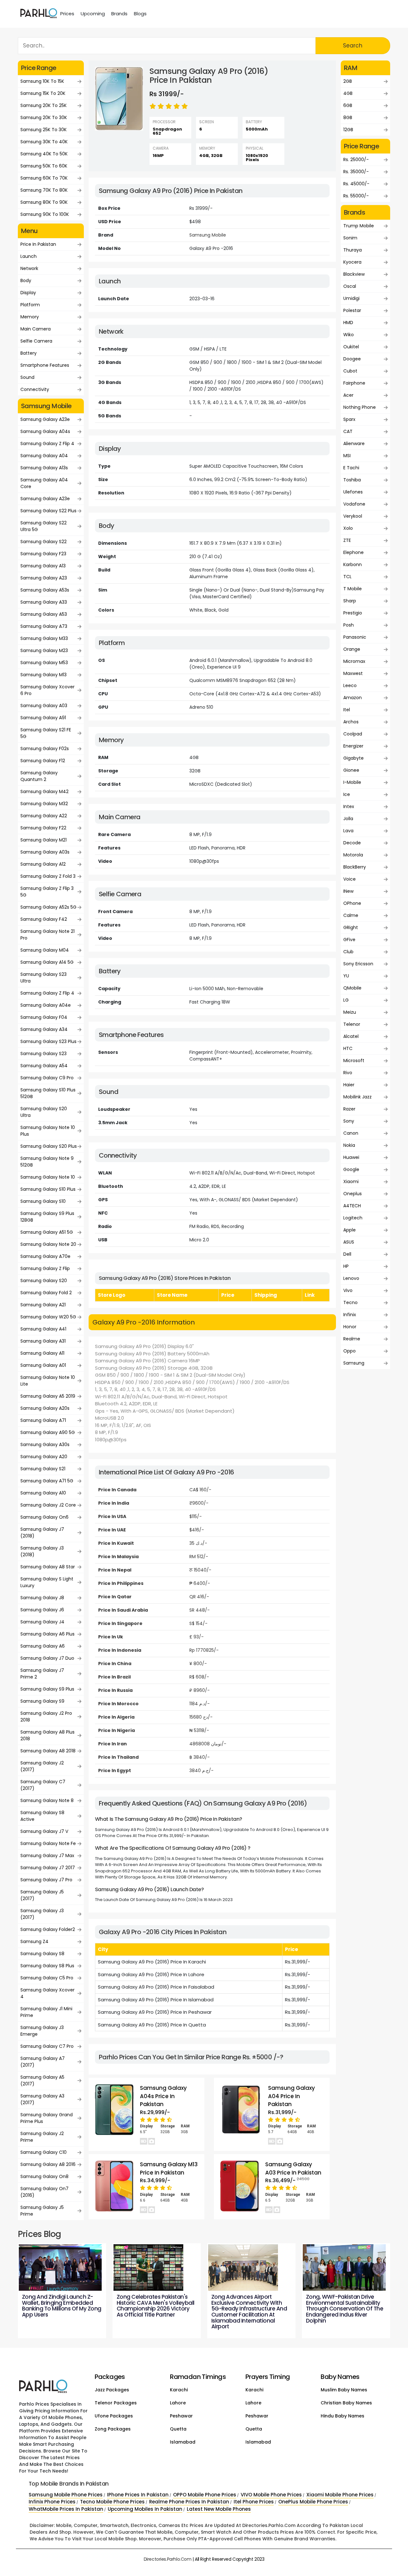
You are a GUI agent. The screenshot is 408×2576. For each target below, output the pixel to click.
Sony (349, 1121)
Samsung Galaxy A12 (43, 864)
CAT (348, 431)
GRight (351, 927)
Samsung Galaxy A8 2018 (48, 1751)
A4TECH (352, 1206)
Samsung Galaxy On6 (44, 1517)
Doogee (352, 359)
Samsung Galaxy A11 (42, 1353)
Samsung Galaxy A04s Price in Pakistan (163, 2096)
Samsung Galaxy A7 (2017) (43, 2062)
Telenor (352, 1024)
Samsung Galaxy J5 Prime (42, 2211)
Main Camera (36, 329)
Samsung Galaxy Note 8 (47, 1800)
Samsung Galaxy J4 (42, 1622)
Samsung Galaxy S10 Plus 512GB (48, 1093)
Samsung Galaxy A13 (43, 566)
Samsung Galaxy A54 (44, 1066)
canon (351, 1133)
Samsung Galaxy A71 (43, 1420)
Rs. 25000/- (356, 160)
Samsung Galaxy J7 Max (47, 1856)
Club (348, 952)
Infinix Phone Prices (52, 2502)
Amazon (353, 698)
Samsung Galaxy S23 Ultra (44, 978)
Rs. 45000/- (356, 184)
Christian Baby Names (346, 2403)
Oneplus (353, 1194)
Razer (349, 1109)
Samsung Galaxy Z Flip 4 (47, 444)
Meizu (350, 1012)
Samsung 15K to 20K (43, 93)
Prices (67, 14)
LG (346, 1000)
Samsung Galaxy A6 (43, 1646)
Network (29, 268)
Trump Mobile (359, 226)
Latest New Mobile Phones (219, 2509)
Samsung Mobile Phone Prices (66, 2495)
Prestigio (353, 613)
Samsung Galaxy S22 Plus (48, 511)
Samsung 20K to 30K (44, 117)
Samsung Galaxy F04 (44, 1017)
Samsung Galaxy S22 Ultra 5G (44, 526)
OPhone (352, 903)
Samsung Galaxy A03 (44, 706)
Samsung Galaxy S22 (44, 542)
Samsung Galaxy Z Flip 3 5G (47, 892)
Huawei (351, 1157)
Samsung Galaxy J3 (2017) (42, 1914)
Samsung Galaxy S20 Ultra (44, 1112)
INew (348, 891)
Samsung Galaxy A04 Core (44, 483)
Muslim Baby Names (344, 2390)
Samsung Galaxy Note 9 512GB (47, 1162)
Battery (29, 353)
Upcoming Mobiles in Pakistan (145, 2509)
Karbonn (353, 564)
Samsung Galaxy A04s (45, 431)
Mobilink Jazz (357, 1097)
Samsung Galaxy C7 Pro (47, 2046)
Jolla (348, 819)
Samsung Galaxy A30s (45, 1444)
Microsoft (354, 1061)
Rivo (348, 1073)
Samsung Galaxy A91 (43, 718)
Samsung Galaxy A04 (44, 456)
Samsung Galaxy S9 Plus (47, 1689)
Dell (347, 1254)
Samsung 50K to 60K (44, 166)
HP (346, 1266)
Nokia (349, 1145)
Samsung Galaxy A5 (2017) (42, 2080)
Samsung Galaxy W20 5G (48, 1317)
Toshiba (352, 480)
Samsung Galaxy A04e (46, 1005)
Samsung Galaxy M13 (44, 675)
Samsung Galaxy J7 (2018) (42, 1533)
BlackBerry (355, 867)
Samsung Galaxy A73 (44, 626)
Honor (350, 1327)
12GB (348, 130)
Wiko (349, 335)
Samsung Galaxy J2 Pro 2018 (46, 1717)
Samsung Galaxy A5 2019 (48, 1396)
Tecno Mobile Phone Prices (112, 2502)
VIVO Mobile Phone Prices (271, 2495)
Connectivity (35, 389)
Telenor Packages (116, 2403)
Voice (350, 879)
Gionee (351, 770)
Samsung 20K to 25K (44, 105)
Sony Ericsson (358, 964)
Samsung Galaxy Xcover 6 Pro (47, 690)
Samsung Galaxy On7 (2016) (44, 2192)
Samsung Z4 (34, 1941)
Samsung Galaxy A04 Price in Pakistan (291, 2096)
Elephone (353, 552)
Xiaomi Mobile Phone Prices (340, 2495)
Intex (349, 806)
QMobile (352, 988)
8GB (348, 117)
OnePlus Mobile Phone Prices (313, 2502)
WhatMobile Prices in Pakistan (66, 2509)
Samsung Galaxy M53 (44, 663)
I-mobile (352, 782)
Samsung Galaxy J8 (42, 1598)
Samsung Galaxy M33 (44, 638)
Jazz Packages (112, 2390)
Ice (347, 794)
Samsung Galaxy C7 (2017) (43, 1785)
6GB (348, 105)
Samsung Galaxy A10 (43, 1493)
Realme (352, 1339)
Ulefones (353, 492)
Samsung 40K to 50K (44, 154)
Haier (349, 1085)
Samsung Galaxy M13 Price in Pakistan (169, 2168)
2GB (348, 81)
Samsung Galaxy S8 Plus (47, 1966)
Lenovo (351, 1278)
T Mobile (353, 589)
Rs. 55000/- (356, 196)
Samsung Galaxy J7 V (44, 1831)
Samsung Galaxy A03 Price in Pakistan (293, 2168)
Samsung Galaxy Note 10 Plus (48, 1131)
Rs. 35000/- (356, 172)
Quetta (178, 2429)
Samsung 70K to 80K (44, 190)
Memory (30, 317)
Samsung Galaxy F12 (43, 761)
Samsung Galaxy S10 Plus (48, 1189)
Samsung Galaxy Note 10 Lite (48, 1381)
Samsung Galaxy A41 (43, 1329)
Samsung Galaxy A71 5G (47, 1481)
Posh (349, 625)
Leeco (350, 685)
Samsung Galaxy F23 (43, 554)
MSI (347, 456)
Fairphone (354, 383)
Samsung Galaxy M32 (44, 804)
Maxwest (353, 673)
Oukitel (351, 347)
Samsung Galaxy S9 (42, 1701)
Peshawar (181, 2416)
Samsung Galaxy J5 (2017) (42, 1895)
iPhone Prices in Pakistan (138, 2495)
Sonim (350, 238)
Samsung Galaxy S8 (42, 1954)
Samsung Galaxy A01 (43, 1365)
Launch (29, 256)
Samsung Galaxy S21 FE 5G (46, 733)
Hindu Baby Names (342, 2416)
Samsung (354, 1363)
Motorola (353, 855)
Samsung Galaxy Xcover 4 (47, 1993)
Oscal (350, 286)
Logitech (353, 1218)
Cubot (350, 371)
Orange (352, 649)
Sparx (349, 419)
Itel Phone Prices (254, 2502)
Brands (119, 14)
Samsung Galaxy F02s (45, 749)
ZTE (347, 540)
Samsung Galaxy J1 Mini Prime (46, 2012)
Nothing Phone (360, 407)
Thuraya (353, 250)
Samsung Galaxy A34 (44, 1029)
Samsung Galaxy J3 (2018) (42, 1551)
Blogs (140, 14)
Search (353, 46)
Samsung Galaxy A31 (43, 1341)
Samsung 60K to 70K (44, 178)
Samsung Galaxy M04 (45, 950)
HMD (348, 323)
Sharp (350, 601)
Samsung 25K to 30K (44, 130)
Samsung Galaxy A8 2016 (48, 2164)
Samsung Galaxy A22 (44, 816)
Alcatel (351, 1036)
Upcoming (93, 14)
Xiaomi (351, 1182)
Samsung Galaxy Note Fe (48, 1843)
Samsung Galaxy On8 (44, 2176)
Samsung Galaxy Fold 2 (46, 1293)
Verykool (353, 516)
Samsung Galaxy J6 (42, 1610)
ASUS (349, 1242)
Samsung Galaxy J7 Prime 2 (42, 1674)
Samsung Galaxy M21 (44, 840)
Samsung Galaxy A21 (43, 1305)
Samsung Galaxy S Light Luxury (47, 1582)
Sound (27, 377)
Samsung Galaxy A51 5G (47, 1232)
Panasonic (355, 637)
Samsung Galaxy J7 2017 (48, 1868)
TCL (347, 577)
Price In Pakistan (38, 244)
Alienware (354, 444)
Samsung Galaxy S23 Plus (48, 1041)
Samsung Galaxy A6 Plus (47, 1634)
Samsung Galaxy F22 (43, 828)
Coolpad (353, 734)
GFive (349, 940)
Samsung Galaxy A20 (44, 1457)
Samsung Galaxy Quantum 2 (39, 776)
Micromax (354, 661)
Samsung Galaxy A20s (45, 1408)
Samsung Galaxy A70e (45, 1256)
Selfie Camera (36, 341)
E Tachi (351, 468)
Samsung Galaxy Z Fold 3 (48, 876)
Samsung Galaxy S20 (44, 1281)
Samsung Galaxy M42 (44, 791)
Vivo (348, 1290)
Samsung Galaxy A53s (45, 590)
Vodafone (354, 504)
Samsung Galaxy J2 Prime (42, 2137)
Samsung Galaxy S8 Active (42, 1816)
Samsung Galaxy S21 (43, 1469)
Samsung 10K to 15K (42, 81)
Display (28, 293)
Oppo (350, 1351)
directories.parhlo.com (168, 2559)
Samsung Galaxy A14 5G (47, 962)
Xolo (348, 528)
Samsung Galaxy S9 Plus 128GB (47, 1217)
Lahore (178, 2403)
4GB (348, 93)
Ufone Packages (114, 2416)
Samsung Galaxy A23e (45, 419)
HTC (348, 1048)
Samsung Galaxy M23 (44, 650)
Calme (351, 915)
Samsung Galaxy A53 (44, 614)
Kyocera (352, 262)
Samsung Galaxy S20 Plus (49, 1146)
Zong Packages (113, 2429)
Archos (351, 722)
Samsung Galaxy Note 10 (48, 1177)
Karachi (179, 2390)
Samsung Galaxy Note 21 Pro (47, 935)
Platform (30, 305)
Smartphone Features (45, 365)
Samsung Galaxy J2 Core (48, 1505)
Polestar (352, 310)
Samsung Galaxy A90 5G (48, 1432)
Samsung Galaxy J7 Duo (47, 1658)
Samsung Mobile (208, 235)
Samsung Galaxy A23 (44, 578)
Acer (348, 395)
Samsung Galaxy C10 (44, 2152)
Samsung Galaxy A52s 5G (48, 907)
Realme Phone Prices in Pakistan (189, 2502)
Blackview (354, 274)
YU (346, 976)
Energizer (353, 746)
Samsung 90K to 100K (45, 214)
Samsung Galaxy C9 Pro (47, 1078)
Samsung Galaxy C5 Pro (47, 1978)
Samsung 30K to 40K (44, 142)
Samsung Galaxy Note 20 (48, 1244)
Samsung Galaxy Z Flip (45, 1268)
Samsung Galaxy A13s (44, 468)
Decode (352, 843)
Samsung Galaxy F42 (44, 919)
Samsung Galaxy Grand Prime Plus (47, 2118)
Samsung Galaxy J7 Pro (46, 1880)
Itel (347, 710)
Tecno (350, 1302)
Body (26, 280)
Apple (350, 1230)
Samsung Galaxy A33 (44, 602)
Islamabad (183, 2442)
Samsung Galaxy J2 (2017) (42, 1766)
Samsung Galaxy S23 (44, 1054)
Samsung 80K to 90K (44, 202)
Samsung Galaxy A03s (45, 852)
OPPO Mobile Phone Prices (205, 2495)
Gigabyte (353, 758)
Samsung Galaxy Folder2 (48, 1929)
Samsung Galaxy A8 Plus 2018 (47, 1735)
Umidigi (351, 298)
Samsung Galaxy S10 (43, 1201)
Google (351, 1169)
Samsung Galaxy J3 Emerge (42, 2031)
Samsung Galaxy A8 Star (48, 1567)
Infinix (350, 1315)
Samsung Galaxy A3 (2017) (42, 2099)
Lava (348, 831)
